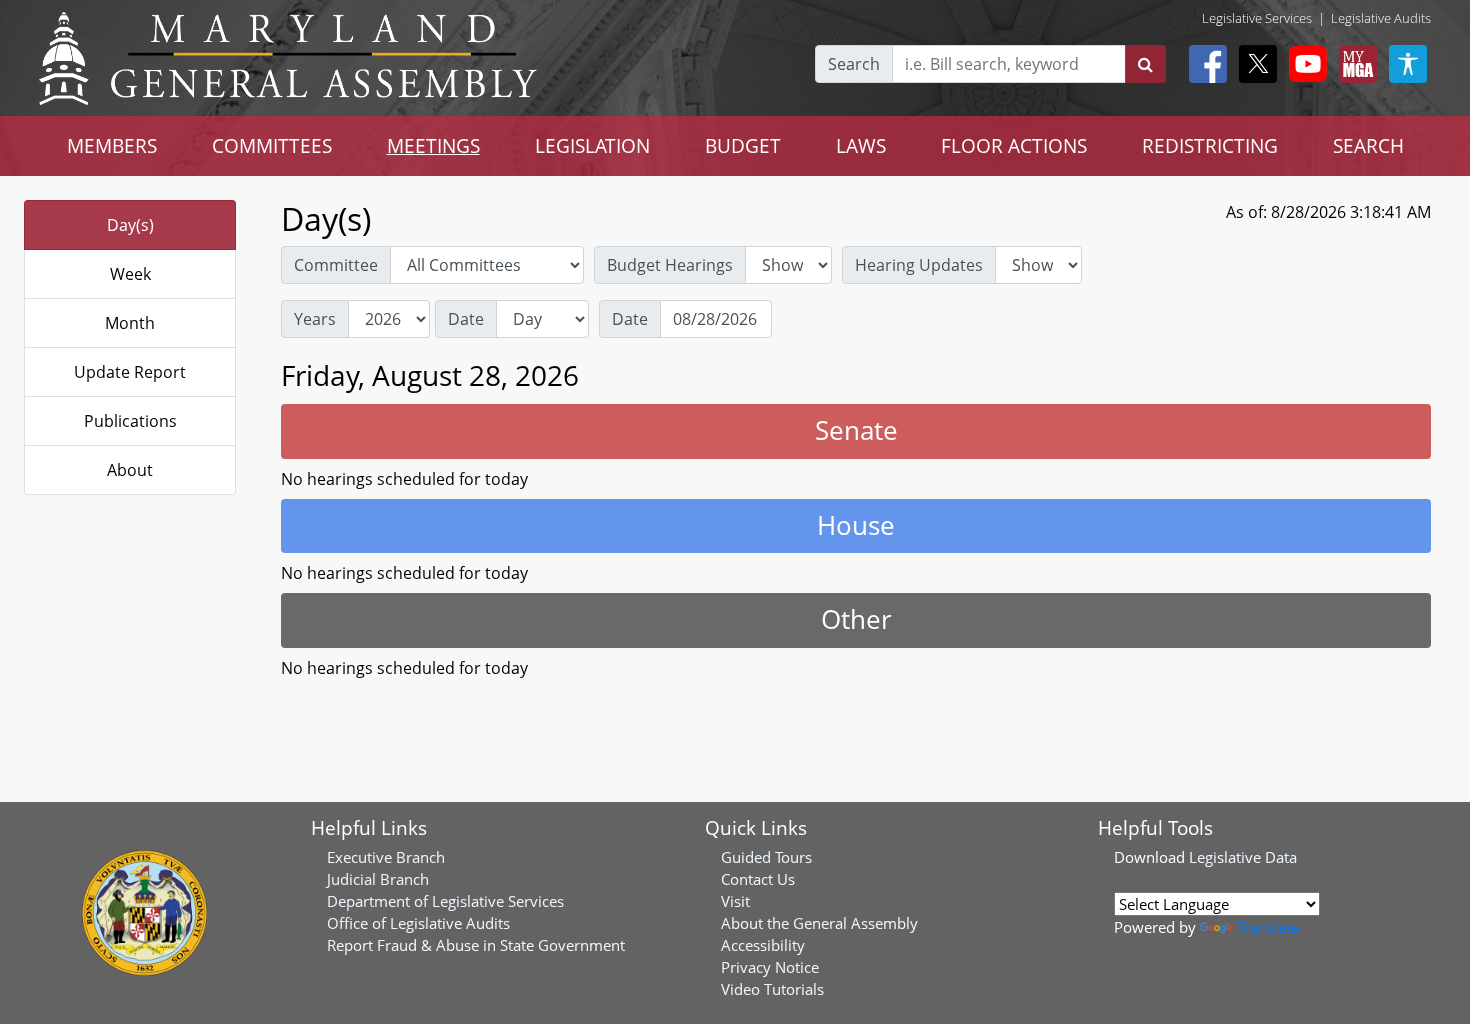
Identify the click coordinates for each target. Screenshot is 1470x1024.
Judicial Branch (378, 879)
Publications (130, 421)
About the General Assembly (819, 923)
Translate (1268, 927)
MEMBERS (112, 145)
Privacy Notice (770, 967)
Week (130, 274)
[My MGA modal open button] (1354, 64)
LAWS (861, 145)
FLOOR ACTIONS (1014, 145)
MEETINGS (433, 145)
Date (466, 319)
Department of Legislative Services (445, 901)
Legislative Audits (1381, 18)
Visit (735, 901)
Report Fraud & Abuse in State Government (476, 945)
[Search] (1145, 64)
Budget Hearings (670, 265)
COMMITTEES (272, 145)
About (130, 470)
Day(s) (130, 225)
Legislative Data (1243, 857)
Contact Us (758, 879)
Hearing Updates (919, 265)
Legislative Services (1257, 18)
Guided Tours (766, 857)
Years (315, 319)
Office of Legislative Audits (418, 923)
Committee (336, 265)
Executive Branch (386, 857)
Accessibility (763, 945)
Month (130, 323)
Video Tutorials (772, 989)
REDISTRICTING (1210, 145)
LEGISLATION (592, 145)
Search (854, 64)
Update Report (130, 372)
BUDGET (743, 145)
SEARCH (1368, 145)
